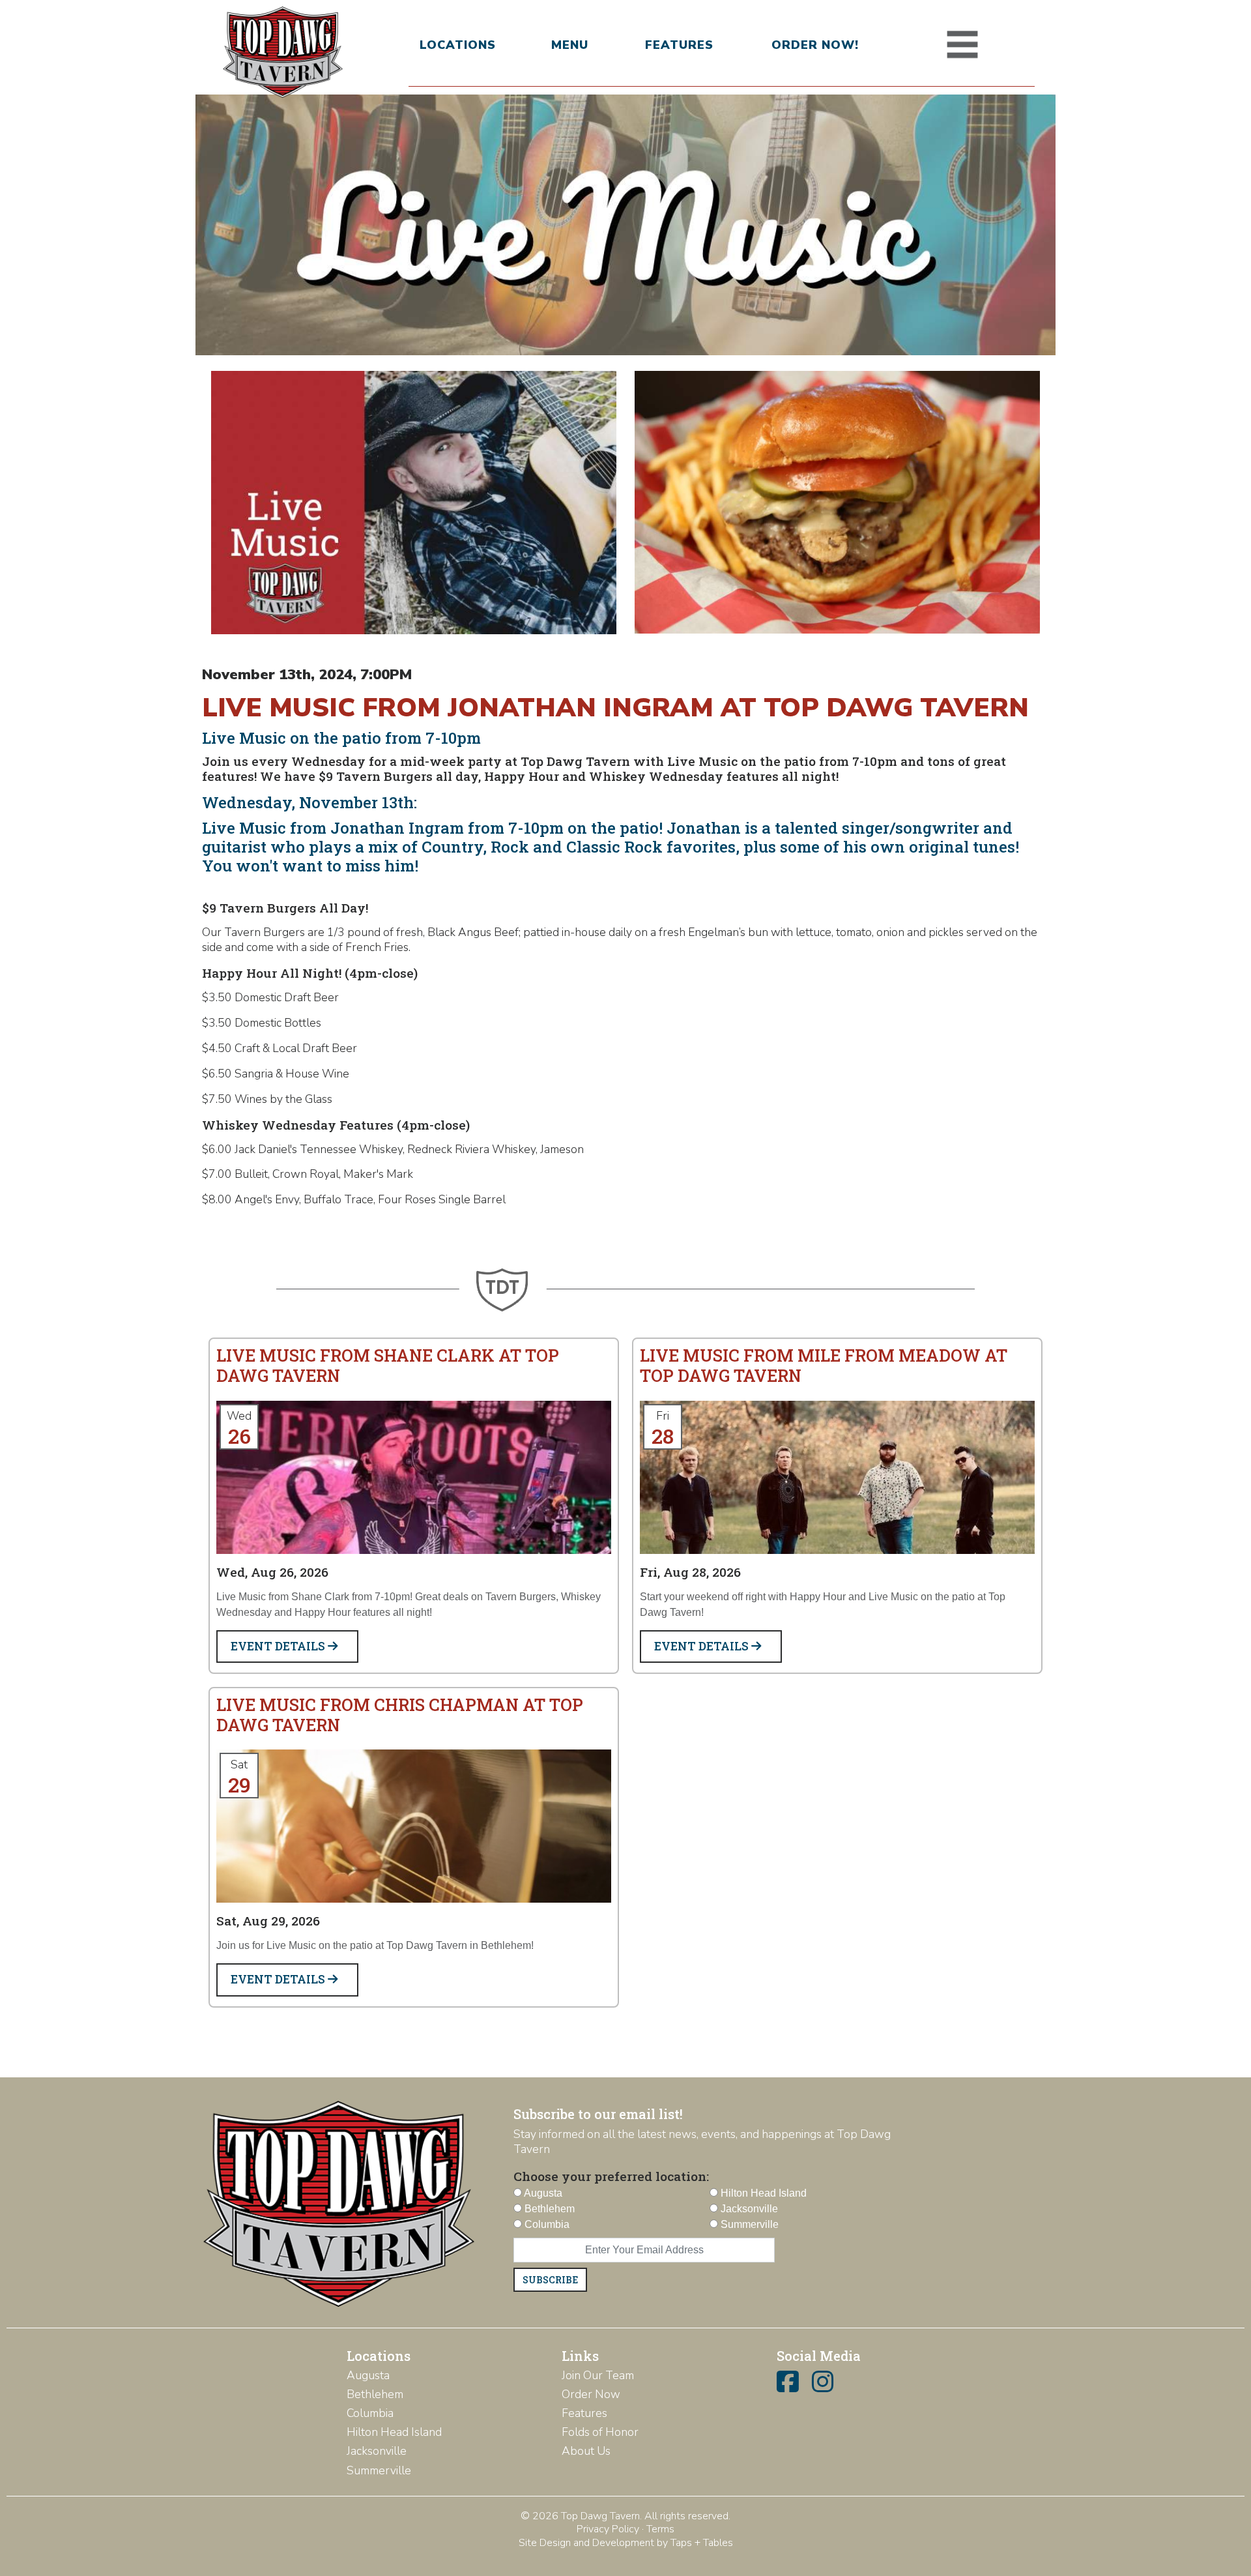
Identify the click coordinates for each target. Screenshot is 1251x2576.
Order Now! (815, 45)
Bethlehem (375, 2394)
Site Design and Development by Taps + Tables (626, 2543)
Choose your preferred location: (611, 2176)
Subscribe (550, 2280)
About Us (586, 2451)
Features (679, 45)
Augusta (368, 2375)
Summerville (379, 2470)
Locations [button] (458, 45)
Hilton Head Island (394, 2432)
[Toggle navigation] (962, 45)
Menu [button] (570, 45)
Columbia (370, 2413)
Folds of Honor (600, 2432)
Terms (660, 2529)
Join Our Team (598, 2375)
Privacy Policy (608, 2529)
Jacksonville (377, 2451)
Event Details (279, 1646)
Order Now (591, 2394)
